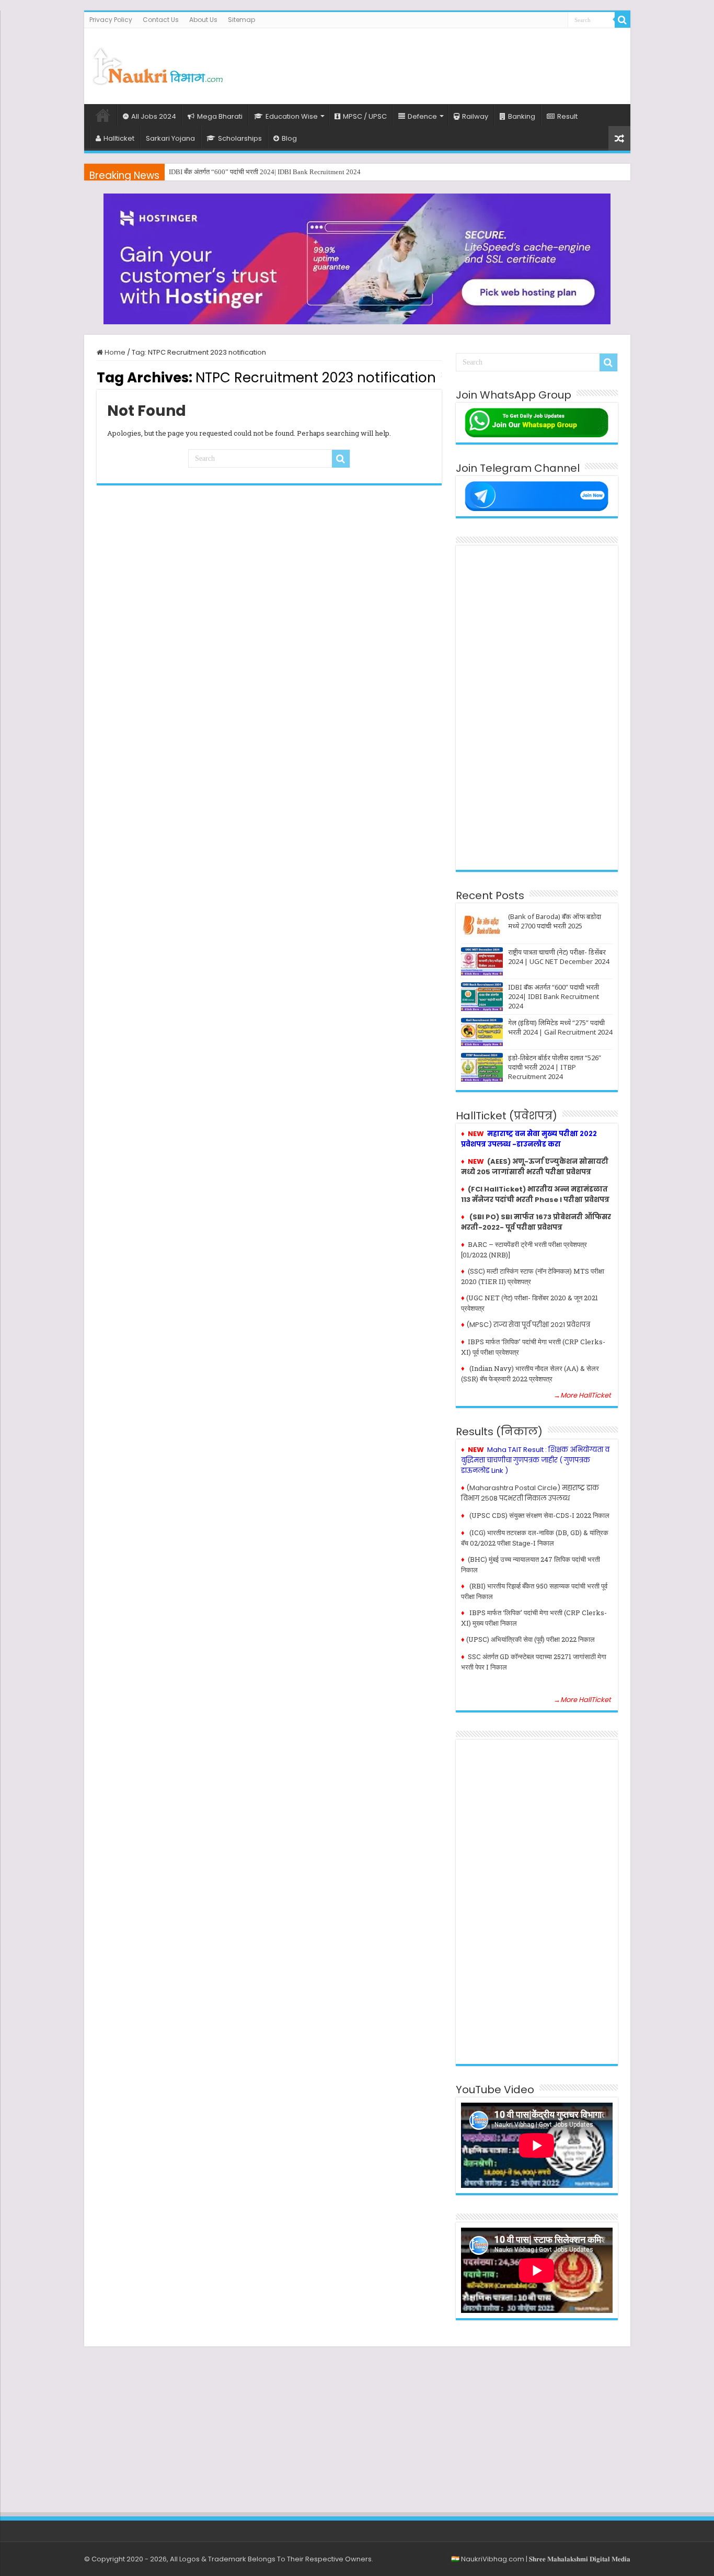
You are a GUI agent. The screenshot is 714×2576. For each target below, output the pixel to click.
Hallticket (119, 138)
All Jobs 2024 (154, 116)
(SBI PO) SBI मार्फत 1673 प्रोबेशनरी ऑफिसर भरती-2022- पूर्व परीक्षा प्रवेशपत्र (536, 1222)
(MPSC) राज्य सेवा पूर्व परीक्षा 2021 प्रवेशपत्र (528, 1325)
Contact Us (161, 20)
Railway (475, 116)
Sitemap (241, 20)
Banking (522, 116)
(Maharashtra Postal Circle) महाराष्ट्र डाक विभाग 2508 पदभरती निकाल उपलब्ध (530, 1493)
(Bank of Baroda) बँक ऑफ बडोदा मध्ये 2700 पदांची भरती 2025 (555, 921)
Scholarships (240, 138)
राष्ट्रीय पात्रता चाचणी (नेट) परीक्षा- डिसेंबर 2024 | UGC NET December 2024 (558, 957)
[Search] (623, 20)
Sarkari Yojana (170, 138)
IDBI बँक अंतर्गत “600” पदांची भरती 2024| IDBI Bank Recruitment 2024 (265, 172)
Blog (289, 138)
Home (103, 115)
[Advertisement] (432, 62)
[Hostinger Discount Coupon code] (357, 259)
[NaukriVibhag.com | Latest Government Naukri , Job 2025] (157, 64)
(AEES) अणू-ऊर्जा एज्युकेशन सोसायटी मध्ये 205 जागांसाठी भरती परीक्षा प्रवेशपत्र (535, 1167)
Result (567, 116)
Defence (422, 116)
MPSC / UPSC (365, 116)
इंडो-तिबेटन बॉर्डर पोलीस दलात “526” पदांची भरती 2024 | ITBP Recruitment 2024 (555, 1067)
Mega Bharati (220, 116)
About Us (203, 20)
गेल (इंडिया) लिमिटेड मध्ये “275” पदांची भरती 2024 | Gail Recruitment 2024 (560, 1027)
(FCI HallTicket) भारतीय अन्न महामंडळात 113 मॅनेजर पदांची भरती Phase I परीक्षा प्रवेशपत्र (535, 1194)
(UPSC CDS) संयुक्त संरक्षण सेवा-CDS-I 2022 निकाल (539, 1515)
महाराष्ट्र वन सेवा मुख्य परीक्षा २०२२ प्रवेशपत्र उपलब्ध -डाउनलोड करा (529, 1139)
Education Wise (292, 116)
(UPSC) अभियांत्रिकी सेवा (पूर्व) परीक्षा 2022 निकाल (531, 1639)
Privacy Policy (111, 20)
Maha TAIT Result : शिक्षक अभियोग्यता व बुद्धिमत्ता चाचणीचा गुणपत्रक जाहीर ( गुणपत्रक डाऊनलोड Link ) (535, 1460)
